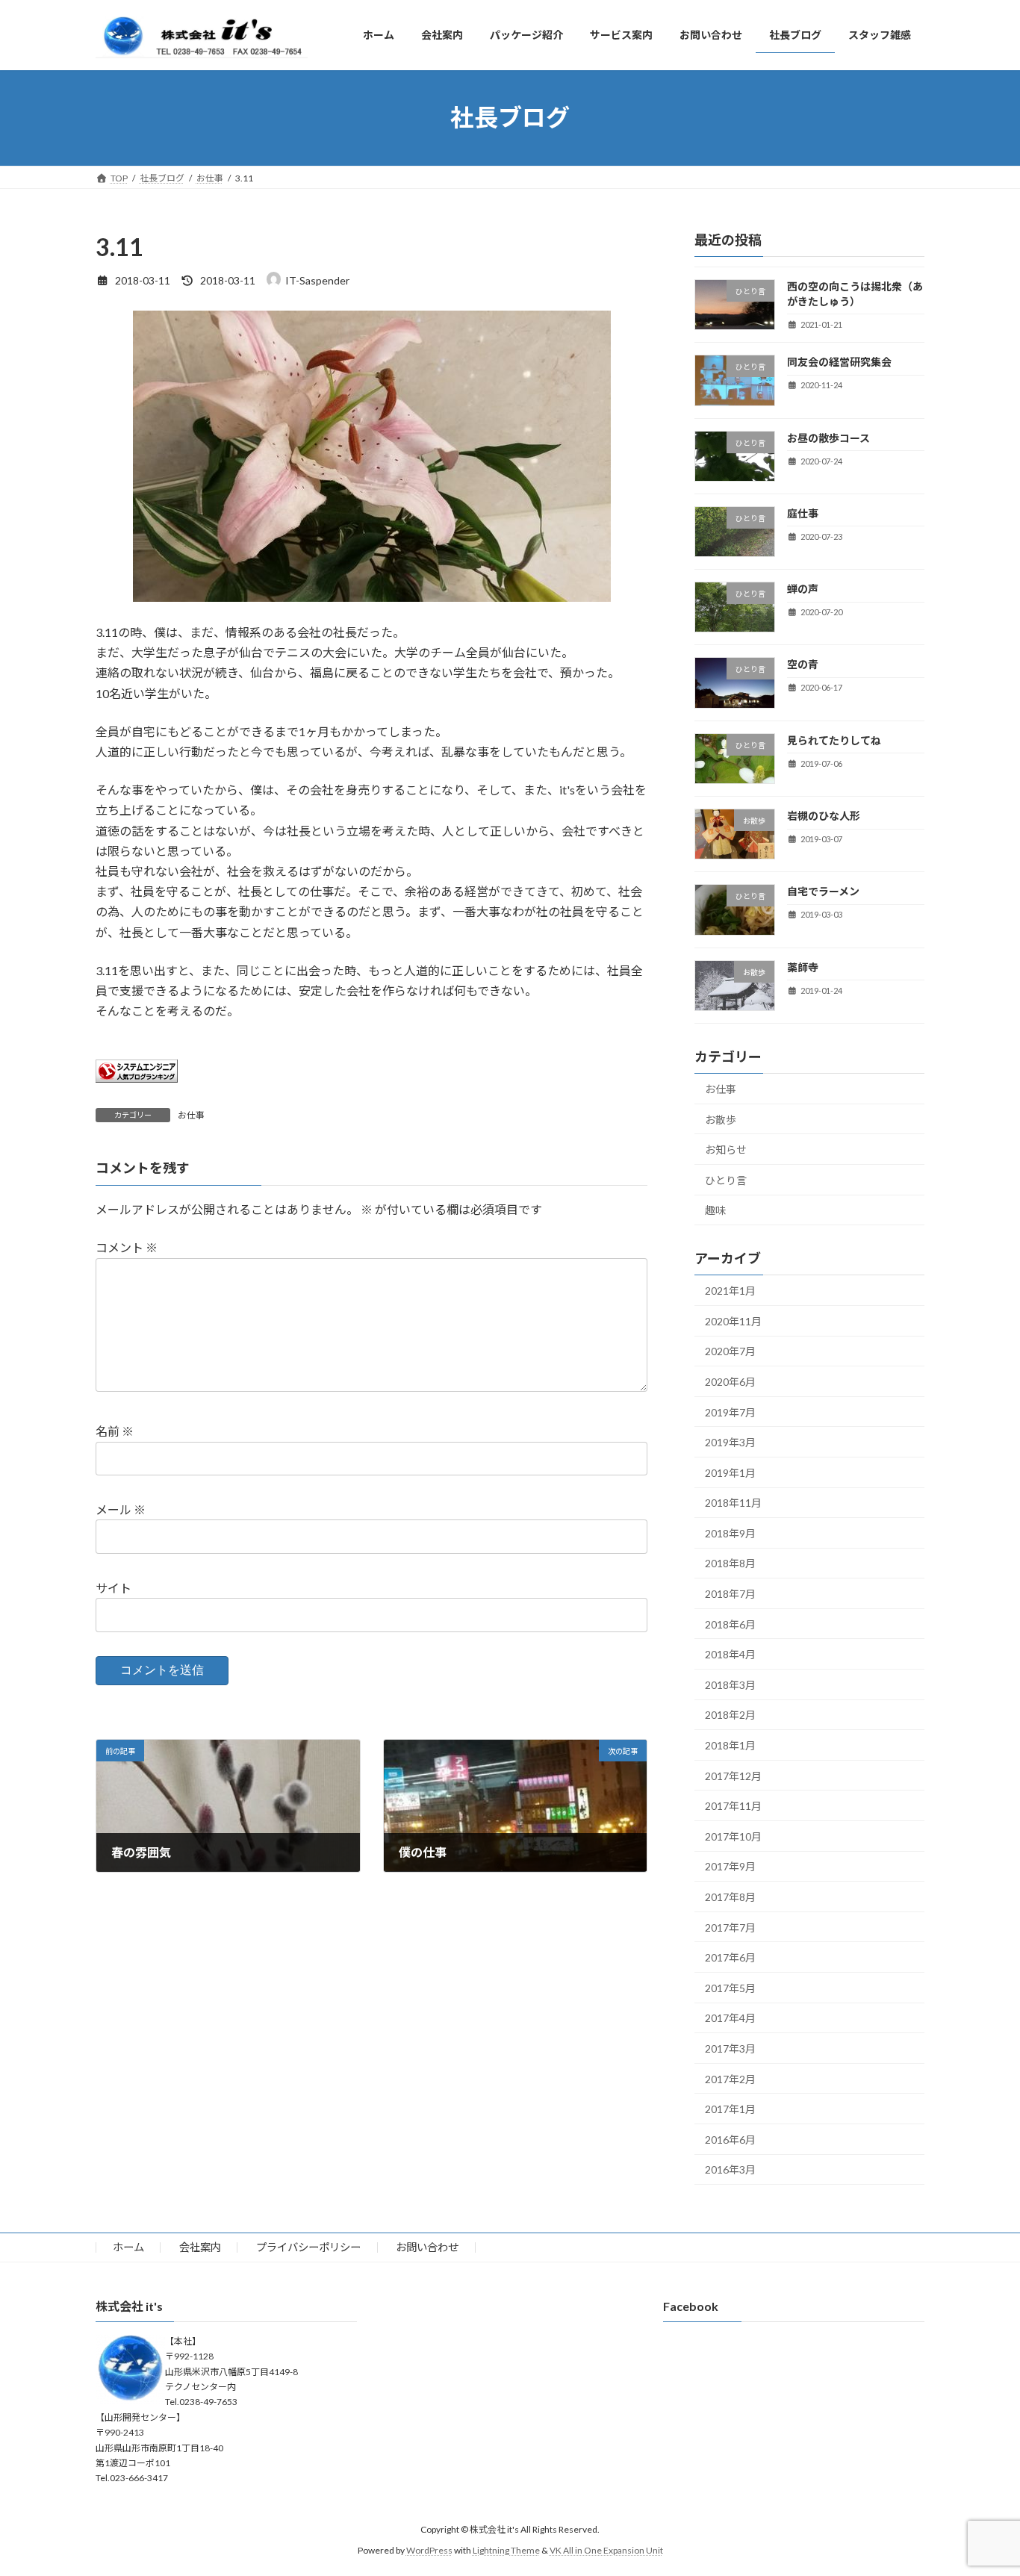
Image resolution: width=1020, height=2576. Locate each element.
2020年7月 (730, 1351)
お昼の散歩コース (828, 437)
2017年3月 (730, 2048)
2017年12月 (733, 1775)
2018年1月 (730, 1745)
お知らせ (726, 1149)
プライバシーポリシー (308, 2247)
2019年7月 (730, 1412)
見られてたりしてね (834, 740)
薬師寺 (803, 967)
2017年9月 (730, 1866)
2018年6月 (730, 1624)
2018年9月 (730, 1533)
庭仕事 (803, 513)
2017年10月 (733, 1836)
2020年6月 (730, 1382)
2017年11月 (733, 1806)
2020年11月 (733, 1320)
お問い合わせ (427, 2247)
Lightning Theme (506, 2550)
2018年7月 (730, 1594)
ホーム (128, 2247)
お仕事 (191, 1115)
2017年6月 (730, 1957)
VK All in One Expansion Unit (606, 2550)
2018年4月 (730, 1654)
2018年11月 (733, 1503)
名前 (115, 1431)
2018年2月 (730, 1715)
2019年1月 (730, 1472)
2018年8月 (730, 1563)
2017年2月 (730, 2078)
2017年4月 (730, 2018)
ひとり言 (726, 1179)
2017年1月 (730, 2109)
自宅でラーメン (823, 891)
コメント (127, 1247)
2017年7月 (730, 1927)
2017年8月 (730, 1897)
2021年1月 (730, 1291)
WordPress (429, 2550)
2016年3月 (730, 2169)
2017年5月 (730, 1987)
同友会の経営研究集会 (839, 362)
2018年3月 (730, 1684)
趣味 (715, 1210)
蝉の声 (803, 589)
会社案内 (200, 2247)
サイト (113, 1588)
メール (121, 1509)
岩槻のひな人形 (824, 816)
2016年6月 (730, 2139)
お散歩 (721, 1119)
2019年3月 (730, 1442)
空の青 (803, 664)
